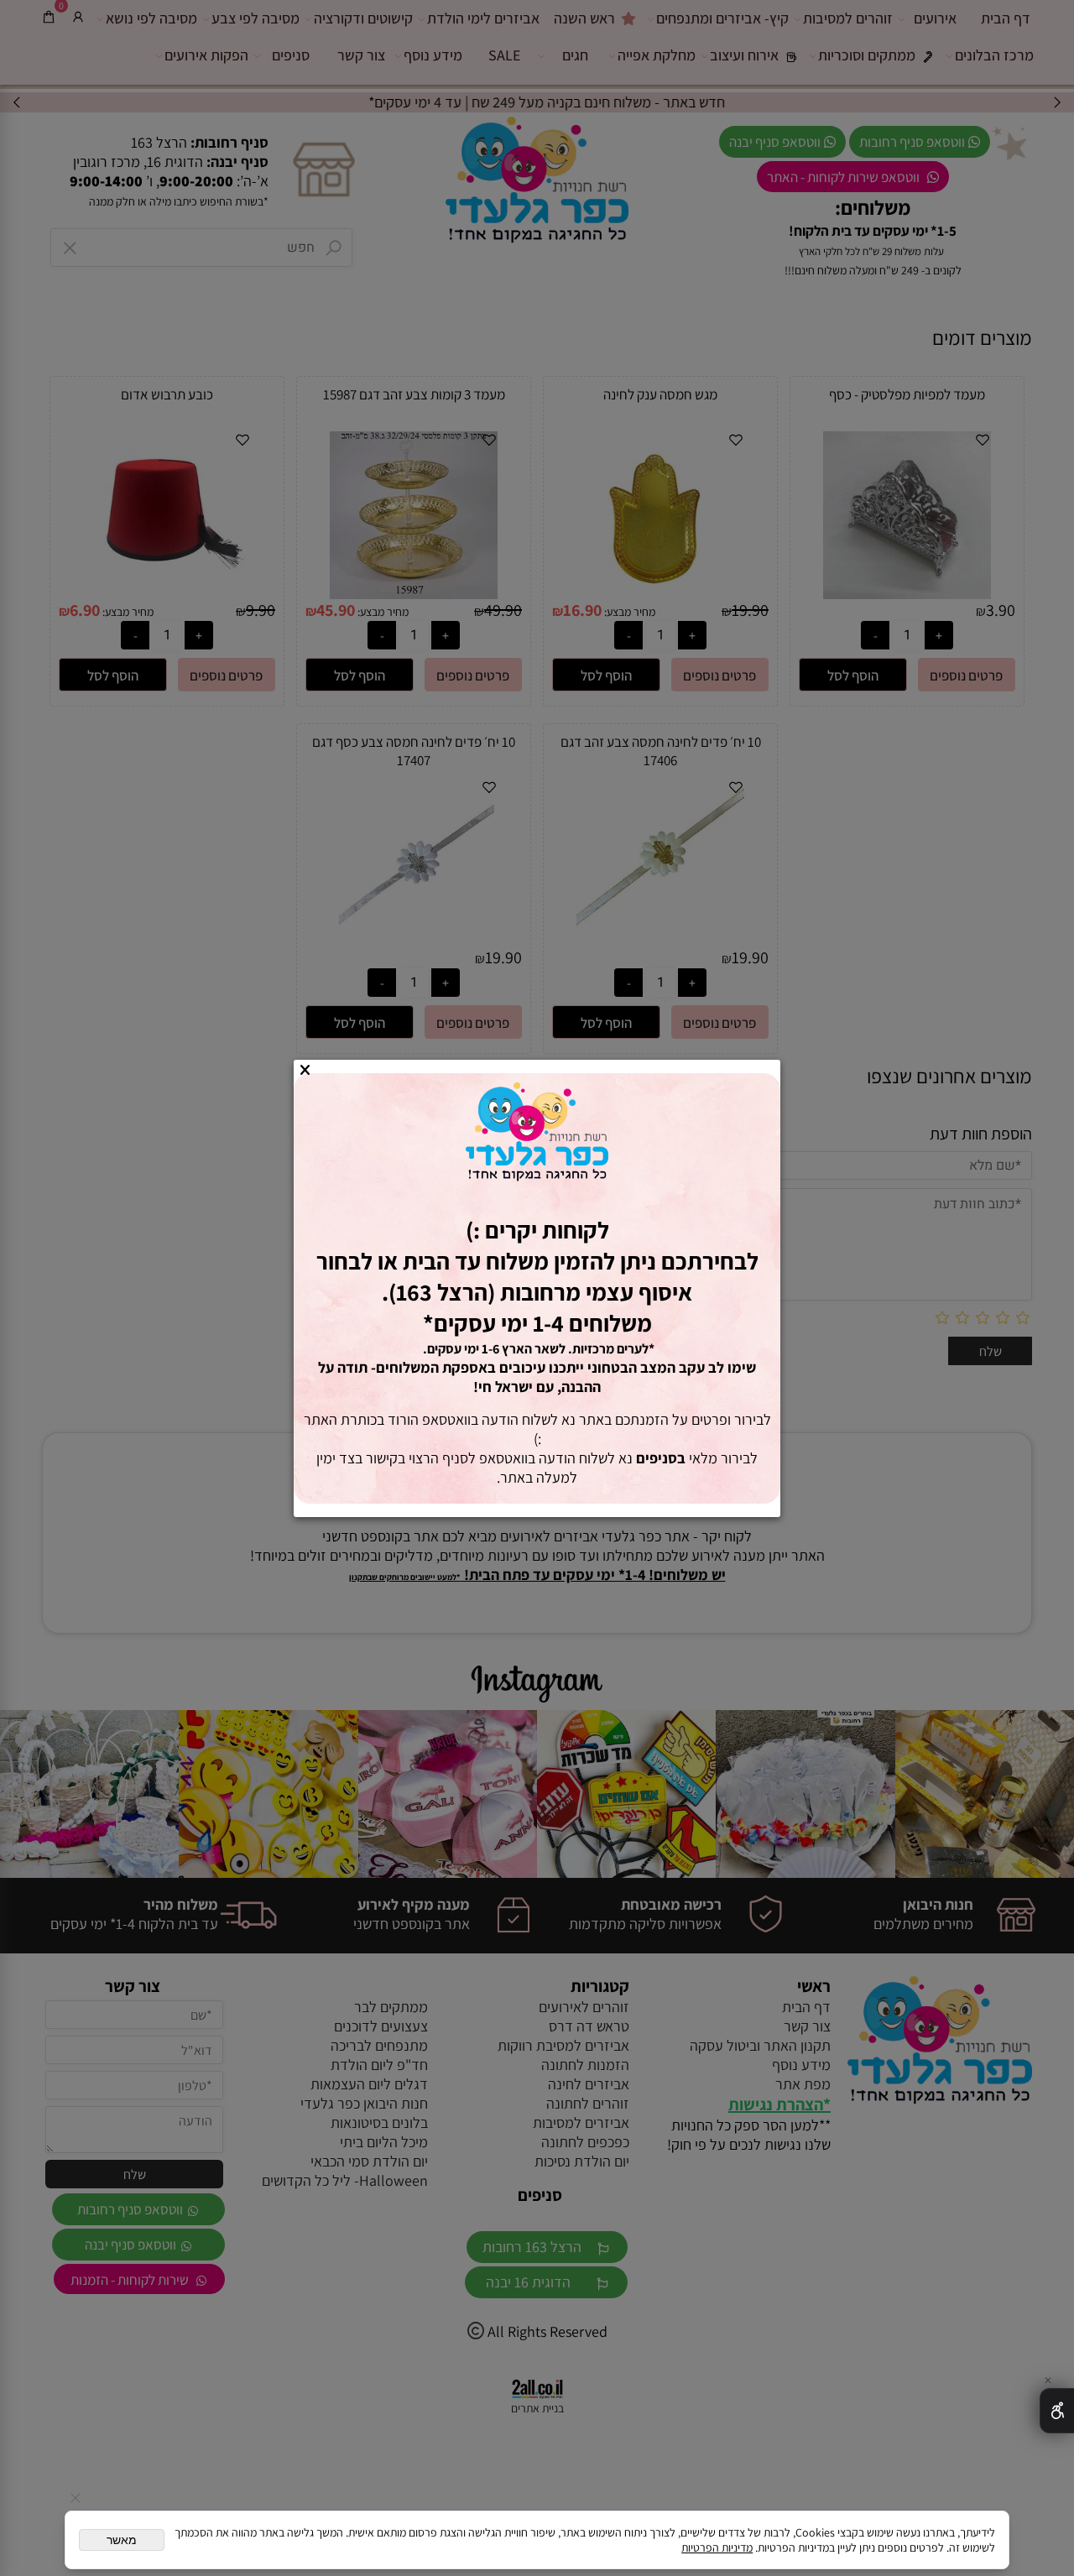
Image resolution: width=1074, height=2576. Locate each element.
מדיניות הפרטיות (717, 2547)
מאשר (122, 2540)
